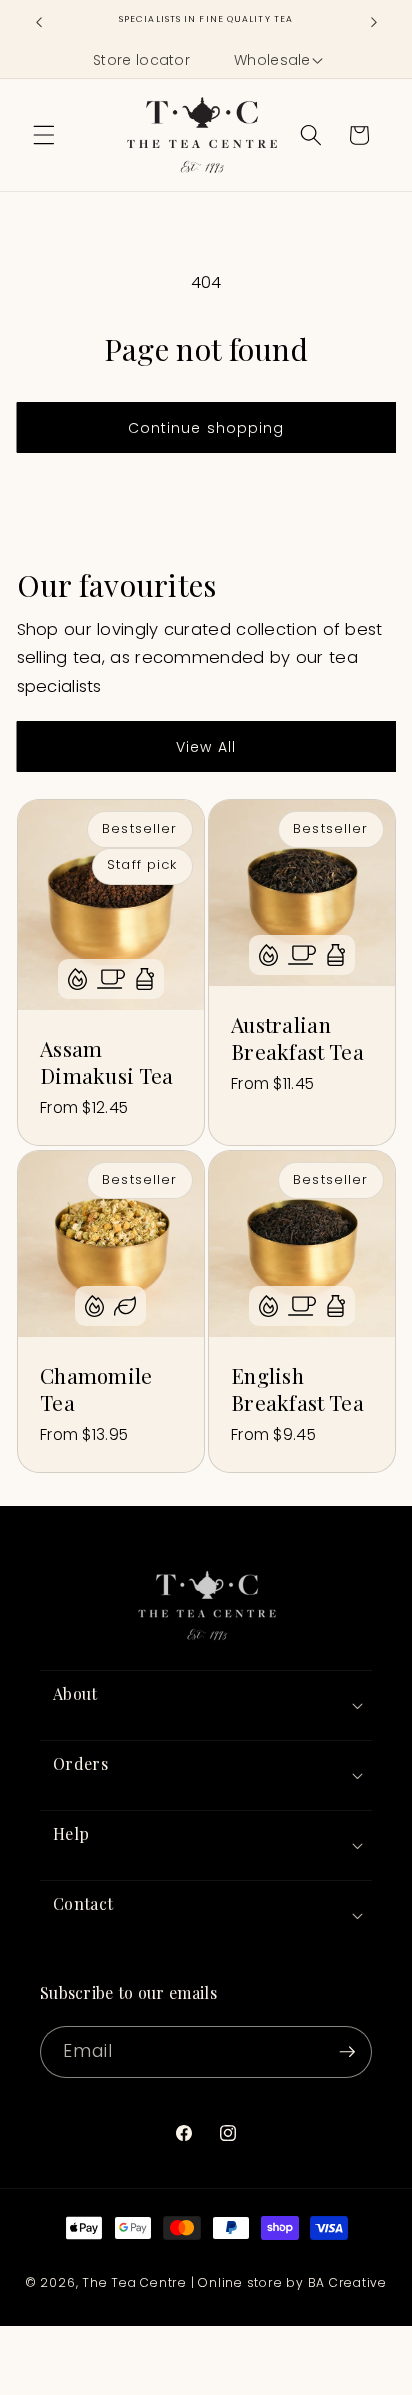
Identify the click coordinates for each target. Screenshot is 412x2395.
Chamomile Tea (96, 1389)
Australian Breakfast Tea (297, 1038)
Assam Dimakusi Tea (107, 1062)
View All (206, 747)
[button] (276, 61)
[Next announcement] (374, 22)
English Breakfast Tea (297, 1389)
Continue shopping (206, 428)
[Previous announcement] (39, 22)
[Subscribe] (347, 2052)
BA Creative (347, 2282)
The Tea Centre (134, 2282)
